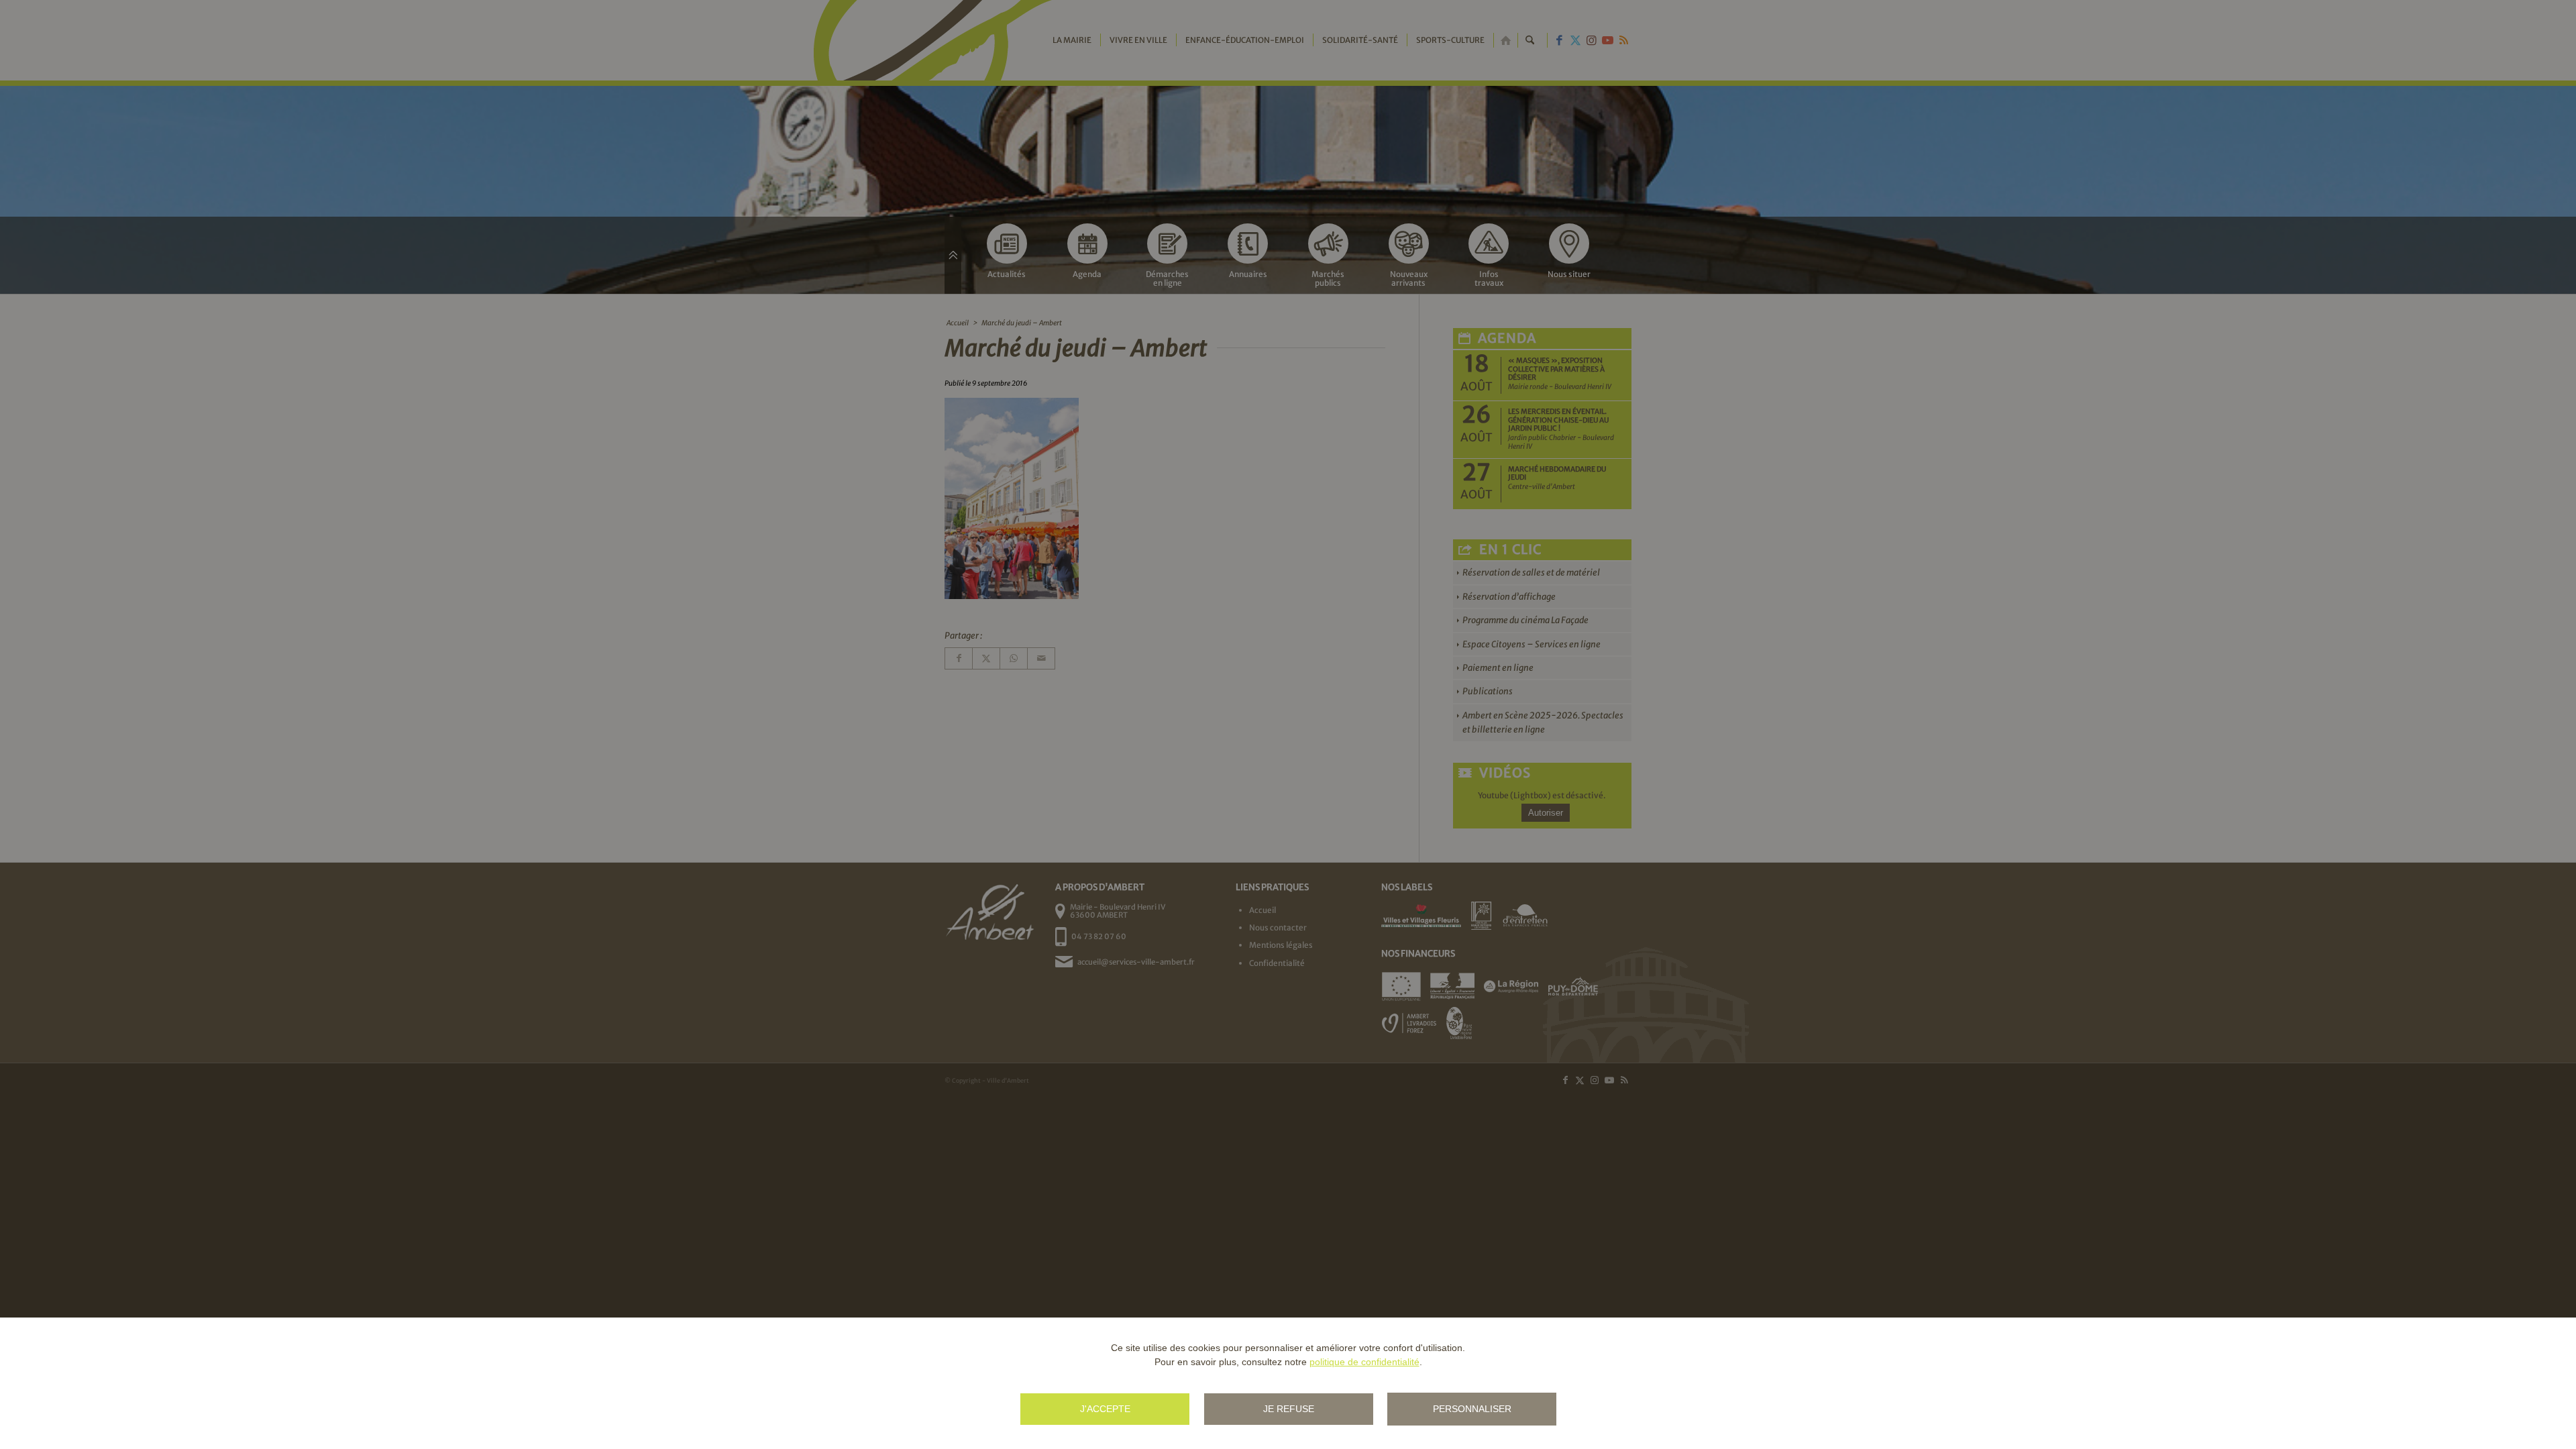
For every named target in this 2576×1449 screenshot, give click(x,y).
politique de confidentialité (1364, 1362)
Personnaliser (1472, 1409)
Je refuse (1289, 1409)
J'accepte (1105, 1409)
